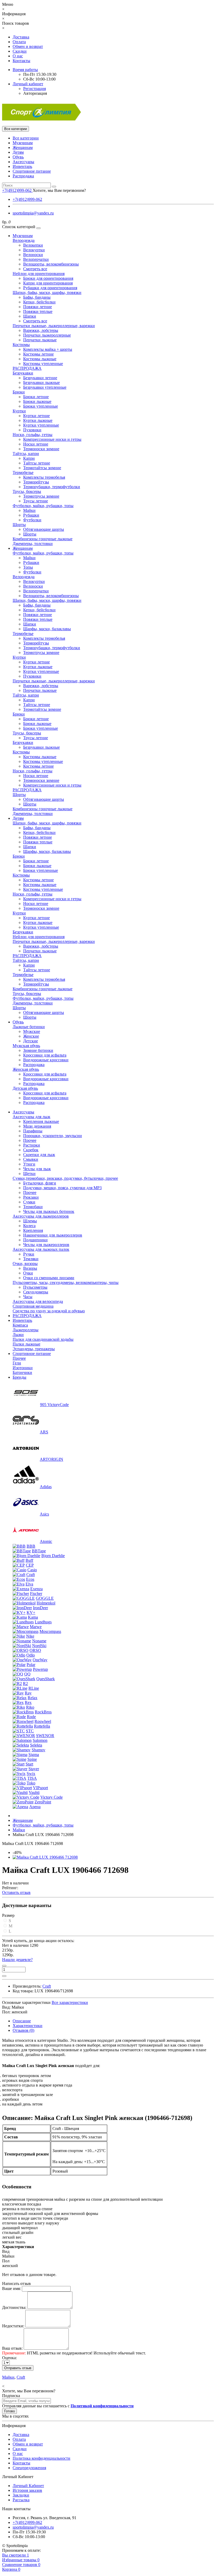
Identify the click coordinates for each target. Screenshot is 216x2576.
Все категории (26, 138)
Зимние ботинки (38, 1050)
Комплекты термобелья (44, 477)
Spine (32, 1759)
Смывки (31, 1159)
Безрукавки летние (40, 378)
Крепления (33, 1230)
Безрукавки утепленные (45, 387)
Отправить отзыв (18, 2368)
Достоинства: (14, 2307)
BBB (31, 1546)
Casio (32, 1570)
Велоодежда (24, 240)
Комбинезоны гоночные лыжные (43, 539)
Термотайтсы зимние (42, 468)
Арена (35, 1807)
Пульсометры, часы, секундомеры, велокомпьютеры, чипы (66, 1282)
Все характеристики (70, 2002)
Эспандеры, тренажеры (34, 1349)
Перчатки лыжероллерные (47, 335)
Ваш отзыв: (12, 2348)
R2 (25, 1684)
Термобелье (23, 472)
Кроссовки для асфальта (45, 1055)
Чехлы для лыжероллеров (46, 1245)
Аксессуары (23, 162)
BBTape (39, 1551)
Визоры (30, 1268)
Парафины (33, 1131)
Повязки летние (38, 307)
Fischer (36, 1594)
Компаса (20, 1325)
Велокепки (33, 245)
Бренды (19, 1377)
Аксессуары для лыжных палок (41, 1249)
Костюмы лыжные (40, 359)
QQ (27, 1674)
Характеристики (28, 2026)
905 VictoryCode (54, 1405)
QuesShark (46, 1679)
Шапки (30, 316)
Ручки (29, 1254)
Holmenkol (46, 1603)
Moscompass (50, 1631)
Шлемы (30, 1221)
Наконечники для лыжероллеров (53, 1235)
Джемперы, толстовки (33, 544)
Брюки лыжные (37, 401)
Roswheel (43, 1721)
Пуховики (32, 430)
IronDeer (40, 1608)
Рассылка (21, 2500)
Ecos (30, 1579)
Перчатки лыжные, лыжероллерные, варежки (54, 326)
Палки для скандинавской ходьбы (43, 1339)
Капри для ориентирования (48, 283)
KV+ (31, 1612)
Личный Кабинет (28, 2486)
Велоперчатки (36, 259)
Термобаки (33, 1207)
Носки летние (36, 444)
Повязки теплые (38, 311)
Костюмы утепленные (43, 364)
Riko (30, 1707)
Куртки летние (36, 416)
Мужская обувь (26, 1046)
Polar (31, 1665)
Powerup (40, 1669)
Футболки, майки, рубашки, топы (43, 506)
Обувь (18, 157)
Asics (44, 1514)
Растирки (32, 1145)
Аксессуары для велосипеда (38, 1301)
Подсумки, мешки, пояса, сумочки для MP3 (62, 1188)
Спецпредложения (29, 2468)
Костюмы (21, 345)
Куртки (19, 411)
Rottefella (42, 1726)
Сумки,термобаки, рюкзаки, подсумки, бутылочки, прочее (65, 1178)
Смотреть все (35, 269)
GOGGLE (45, 1598)
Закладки (21, 2495)
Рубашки (31, 515)
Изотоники (23, 1368)
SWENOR (45, 1736)
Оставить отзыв (16, 1892)
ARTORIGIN (51, 1459)
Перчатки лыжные (40, 340)
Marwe (36, 1627)
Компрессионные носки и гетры (52, 439)
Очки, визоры (25, 1264)
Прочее (30, 1140)
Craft (31, 1575)
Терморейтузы (36, 482)
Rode (31, 1717)
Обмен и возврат (28, 46)
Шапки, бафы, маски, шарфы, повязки (47, 292)
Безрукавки (23, 373)
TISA (32, 1778)
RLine (34, 1688)
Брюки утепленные (41, 406)
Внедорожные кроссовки (46, 1060)
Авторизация (35, 93)
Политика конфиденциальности (41, 2458)
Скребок (31, 1150)
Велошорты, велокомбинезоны (51, 264)
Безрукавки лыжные (41, 382)
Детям (18, 152)
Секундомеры (36, 1292)
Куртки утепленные (41, 425)
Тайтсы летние (37, 463)
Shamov (38, 1750)
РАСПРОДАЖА (27, 368)
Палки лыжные (26, 1344)
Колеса (29, 1226)
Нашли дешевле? (17, 1960)
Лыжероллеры (26, 1330)
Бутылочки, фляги (40, 1183)
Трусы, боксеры (27, 491)
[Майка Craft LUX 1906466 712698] (45, 1857)
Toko (31, 1783)
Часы (28, 1297)
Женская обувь (26, 1069)
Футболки (32, 520)
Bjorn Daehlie (53, 1556)
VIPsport (40, 1788)
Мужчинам (23, 143)
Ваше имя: (11, 2289)
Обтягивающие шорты (44, 529)
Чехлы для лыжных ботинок (49, 1211)
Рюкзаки (31, 1197)
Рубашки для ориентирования (50, 288)
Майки (29, 510)
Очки (28, 1273)
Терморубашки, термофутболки (52, 487)
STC (30, 1731)
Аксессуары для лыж (31, 1117)
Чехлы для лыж (37, 1169)
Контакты (21, 61)
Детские (31, 1041)
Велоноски (33, 255)
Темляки (31, 1259)
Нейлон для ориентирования (39, 274)
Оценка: (9, 2358)
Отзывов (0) (23, 2030)
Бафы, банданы (37, 297)
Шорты (19, 525)
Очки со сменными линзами (49, 1278)
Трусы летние (36, 501)
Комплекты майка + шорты (48, 349)
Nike (30, 1636)
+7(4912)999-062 (27, 199)
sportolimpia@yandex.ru (33, 213)
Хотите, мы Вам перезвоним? (59, 190)
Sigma (34, 1755)
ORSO (35, 1650)
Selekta (36, 1745)
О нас (18, 56)
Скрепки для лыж (39, 1155)
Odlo (31, 1655)
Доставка (21, 37)
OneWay (40, 1660)
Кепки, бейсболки (39, 302)
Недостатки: (13, 2326)
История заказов (27, 2490)
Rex (28, 1702)
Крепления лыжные (41, 1121)
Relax (33, 1698)
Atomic (46, 1541)
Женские (31, 1036)
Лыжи (18, 1335)
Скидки (20, 51)
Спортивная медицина (33, 1306)
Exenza (36, 1589)
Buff (29, 1560)
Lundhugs (43, 1622)
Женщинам (23, 147)
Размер (8, 1915)
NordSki (39, 1646)
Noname (39, 1641)
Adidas (46, 1487)
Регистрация (35, 89)
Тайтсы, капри (26, 454)
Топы (28, 567)
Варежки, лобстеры (41, 330)
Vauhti (34, 1792)
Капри (29, 458)
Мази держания (37, 1126)
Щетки (29, 1174)
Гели (17, 1363)
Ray (28, 1693)
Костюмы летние (38, 354)
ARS (44, 1432)
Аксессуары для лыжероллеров (41, 1216)
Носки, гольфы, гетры (33, 435)
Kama (33, 1617)
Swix (31, 1774)
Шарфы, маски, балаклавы (47, 629)
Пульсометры (35, 1287)
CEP (30, 1565)
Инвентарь (22, 166)
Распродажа (23, 176)
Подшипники (35, 1240)
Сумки (29, 1202)
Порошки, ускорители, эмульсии (53, 1136)
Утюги (29, 1164)
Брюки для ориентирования (48, 278)
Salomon (40, 1740)
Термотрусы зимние (41, 496)
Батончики (22, 1372)
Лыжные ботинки (29, 1027)
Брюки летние (36, 397)
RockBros (43, 1712)
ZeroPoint (43, 1802)
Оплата (19, 42)
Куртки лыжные (38, 420)
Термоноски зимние (41, 449)
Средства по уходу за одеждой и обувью (49, 1311)
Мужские (32, 1031)
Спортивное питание (32, 171)
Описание (22, 2021)
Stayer (34, 1769)
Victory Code (51, 1797)
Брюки (19, 392)
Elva (29, 1584)
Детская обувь (25, 1088)
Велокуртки (34, 250)
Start (29, 1764)
